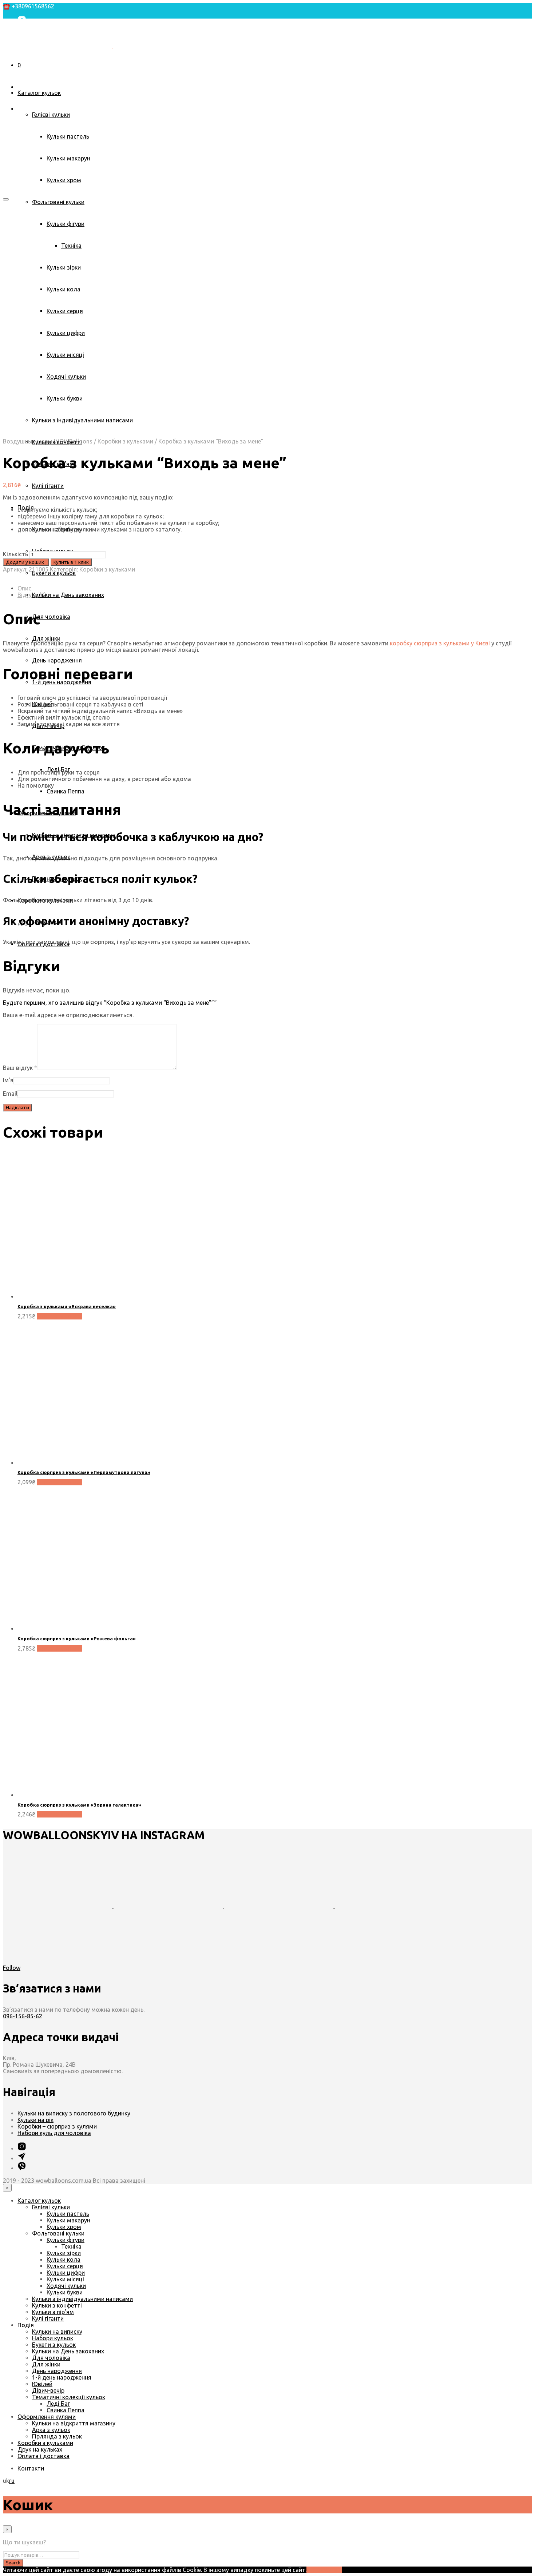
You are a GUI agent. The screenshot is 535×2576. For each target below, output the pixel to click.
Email (10, 1094)
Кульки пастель (68, 136)
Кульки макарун (68, 158)
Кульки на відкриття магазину (74, 2423)
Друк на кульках (40, 2449)
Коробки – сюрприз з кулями (57, 2126)
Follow (12, 1968)
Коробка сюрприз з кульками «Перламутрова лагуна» (84, 1472)
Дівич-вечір (48, 2390)
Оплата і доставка (43, 2456)
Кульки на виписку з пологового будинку (74, 2113)
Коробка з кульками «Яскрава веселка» (67, 1306)
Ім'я (8, 1080)
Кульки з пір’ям (53, 2312)
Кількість (15, 554)
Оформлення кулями (47, 2417)
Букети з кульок (54, 573)
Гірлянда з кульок (57, 2436)
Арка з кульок (51, 2430)
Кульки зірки (64, 2253)
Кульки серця (65, 2266)
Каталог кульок (39, 93)
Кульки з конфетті (57, 2305)
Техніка (71, 2246)
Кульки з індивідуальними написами (82, 2299)
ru (12, 2481)
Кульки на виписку (57, 2332)
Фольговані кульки (58, 202)
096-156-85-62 (23, 2016)
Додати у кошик (60, 1316)
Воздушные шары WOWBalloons (48, 441)
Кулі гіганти (48, 486)
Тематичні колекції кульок (69, 2397)
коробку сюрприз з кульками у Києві (440, 643)
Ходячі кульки (66, 2286)
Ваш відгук (20, 1068)
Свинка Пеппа (66, 791)
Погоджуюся (324, 2570)
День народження (57, 660)
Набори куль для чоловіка (54, 2133)
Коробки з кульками (125, 441)
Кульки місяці (65, 2279)
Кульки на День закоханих (68, 595)
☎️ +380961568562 (29, 6)
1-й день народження (62, 2377)
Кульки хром (64, 180)
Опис (24, 588)
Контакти (31, 67)
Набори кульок (53, 2338)
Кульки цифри (66, 2273)
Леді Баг (58, 2404)
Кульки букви (65, 2292)
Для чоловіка (51, 617)
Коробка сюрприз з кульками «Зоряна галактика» (79, 1805)
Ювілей (42, 2384)
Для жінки (46, 638)
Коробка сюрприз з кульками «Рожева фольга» (77, 1639)
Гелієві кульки (51, 115)
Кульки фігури (66, 2240)
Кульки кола (64, 2260)
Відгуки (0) (32, 595)
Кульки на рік (35, 2120)
